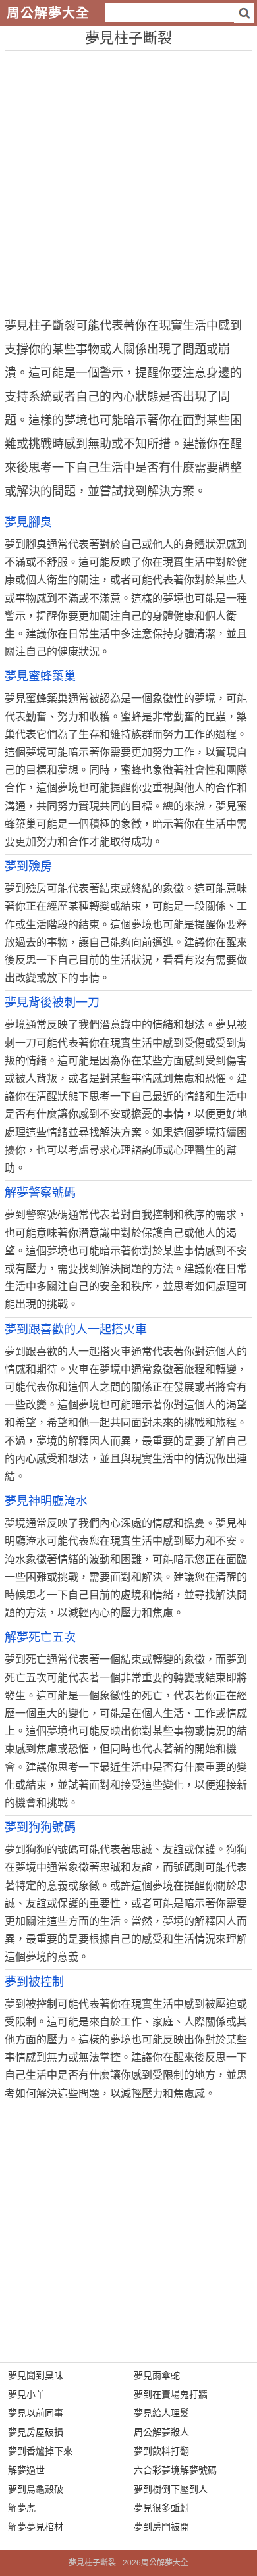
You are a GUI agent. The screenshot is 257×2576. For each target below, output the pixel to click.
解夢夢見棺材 (36, 2527)
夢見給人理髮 (161, 2413)
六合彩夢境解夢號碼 (175, 2470)
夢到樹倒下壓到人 (171, 2489)
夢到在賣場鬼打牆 (171, 2394)
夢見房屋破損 (36, 2432)
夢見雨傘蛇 (157, 2375)
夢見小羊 (26, 2394)
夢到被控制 (34, 1982)
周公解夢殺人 (161, 2432)
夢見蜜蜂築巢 (40, 676)
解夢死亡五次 (40, 1637)
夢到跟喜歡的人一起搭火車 (76, 1329)
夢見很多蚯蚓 (161, 2508)
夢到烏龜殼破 (36, 2489)
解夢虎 (22, 2508)
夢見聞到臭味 (36, 2375)
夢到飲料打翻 (161, 2451)
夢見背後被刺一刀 (52, 1003)
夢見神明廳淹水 (46, 1501)
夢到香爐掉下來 (40, 2451)
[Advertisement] (128, 179)
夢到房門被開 (161, 2527)
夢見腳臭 (28, 522)
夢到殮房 (28, 866)
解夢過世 (26, 2470)
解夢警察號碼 (40, 1193)
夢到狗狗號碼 (40, 1827)
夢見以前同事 (36, 2413)
